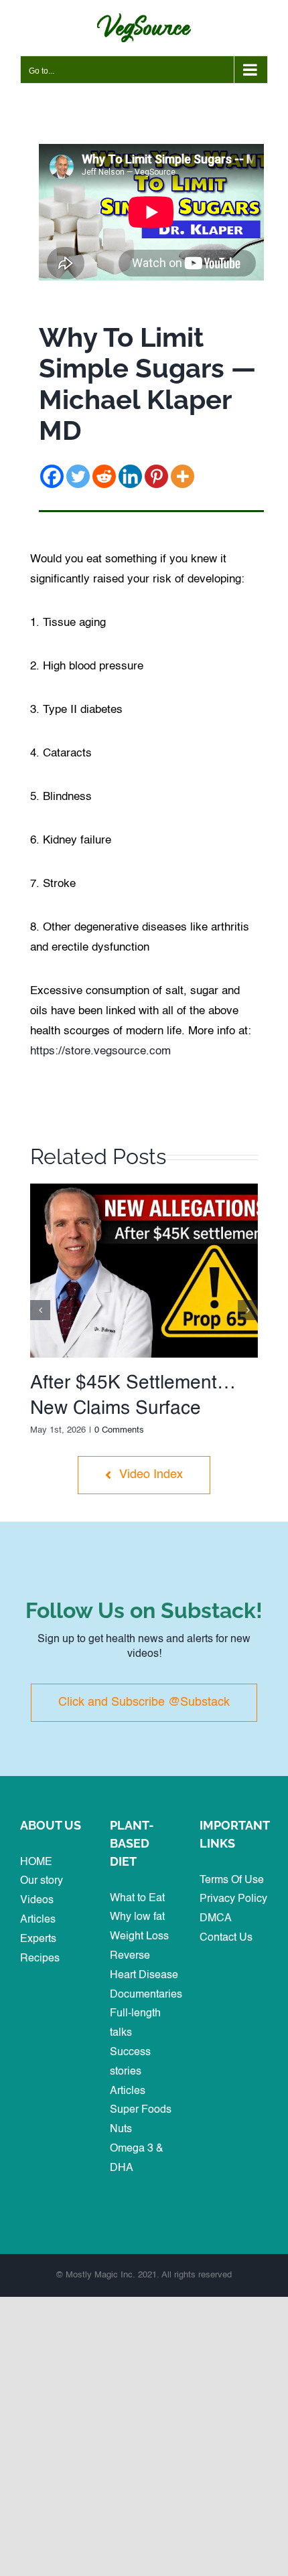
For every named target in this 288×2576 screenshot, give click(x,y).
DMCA (216, 1919)
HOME (36, 1862)
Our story (42, 1881)
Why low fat (137, 1917)
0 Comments (119, 1430)
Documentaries (146, 1995)
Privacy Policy (233, 1899)
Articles (38, 1920)
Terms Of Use (232, 1880)
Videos (37, 1901)
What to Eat (137, 1899)
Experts (38, 1939)
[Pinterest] (156, 476)
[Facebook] (52, 476)
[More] (183, 476)
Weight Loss (139, 1937)
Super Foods (141, 2110)
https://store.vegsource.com (100, 1051)
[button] (40, 1310)
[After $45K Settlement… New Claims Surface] (144, 1189)
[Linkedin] (130, 476)
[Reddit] (104, 476)
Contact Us (226, 1938)
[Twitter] (78, 476)
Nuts (121, 2129)
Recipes (40, 1959)
